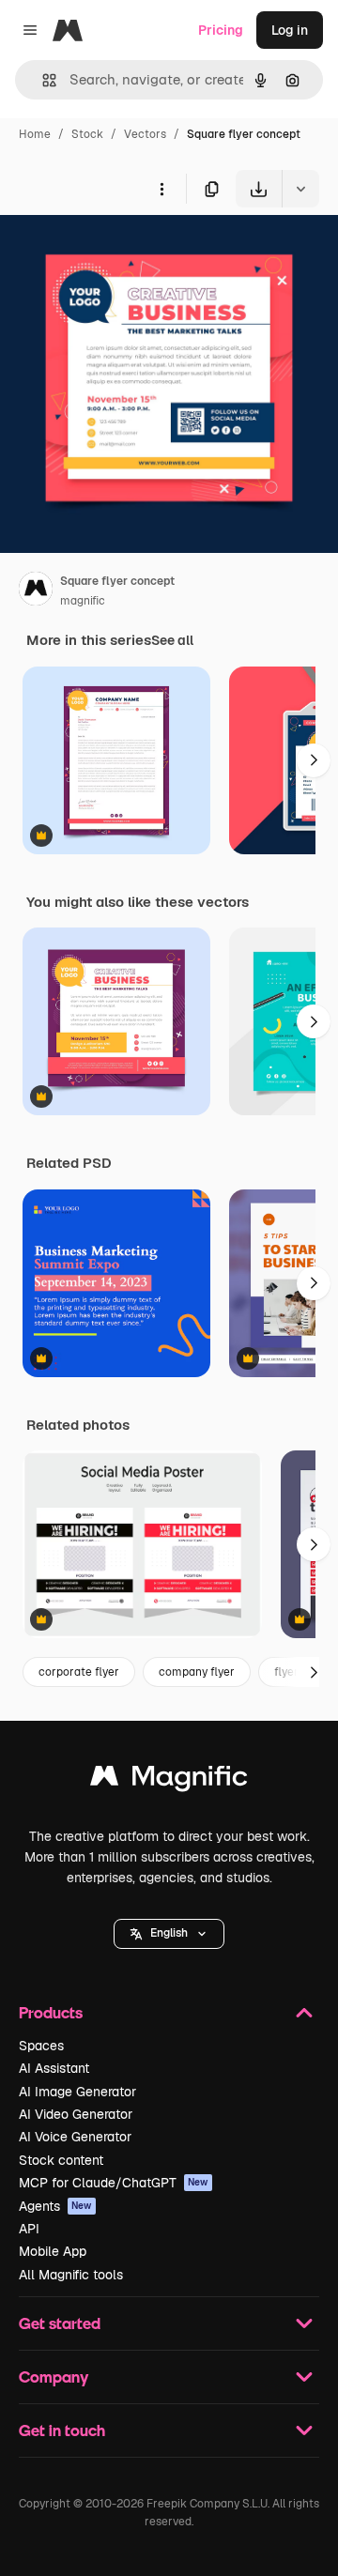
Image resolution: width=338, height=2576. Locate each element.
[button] (169, 1934)
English (169, 1933)
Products (51, 2012)
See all (172, 640)
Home (35, 134)
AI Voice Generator (75, 2137)
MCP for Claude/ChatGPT (114, 2183)
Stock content (61, 2160)
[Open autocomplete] (42, 80)
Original (120, 251)
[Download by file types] (300, 189)
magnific (83, 601)
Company (54, 2377)
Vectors (145, 134)
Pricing (221, 30)
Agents (55, 2206)
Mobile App (53, 2251)
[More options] (161, 189)
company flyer (197, 1672)
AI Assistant (54, 2068)
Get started (60, 2323)
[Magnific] (169, 1780)
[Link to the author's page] (36, 591)
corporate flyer (79, 1672)
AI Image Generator (77, 2092)
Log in (290, 30)
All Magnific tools (71, 2275)
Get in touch (62, 2430)
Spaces (41, 2046)
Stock (87, 134)
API (29, 2229)
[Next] (314, 760)
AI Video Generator (76, 2114)
